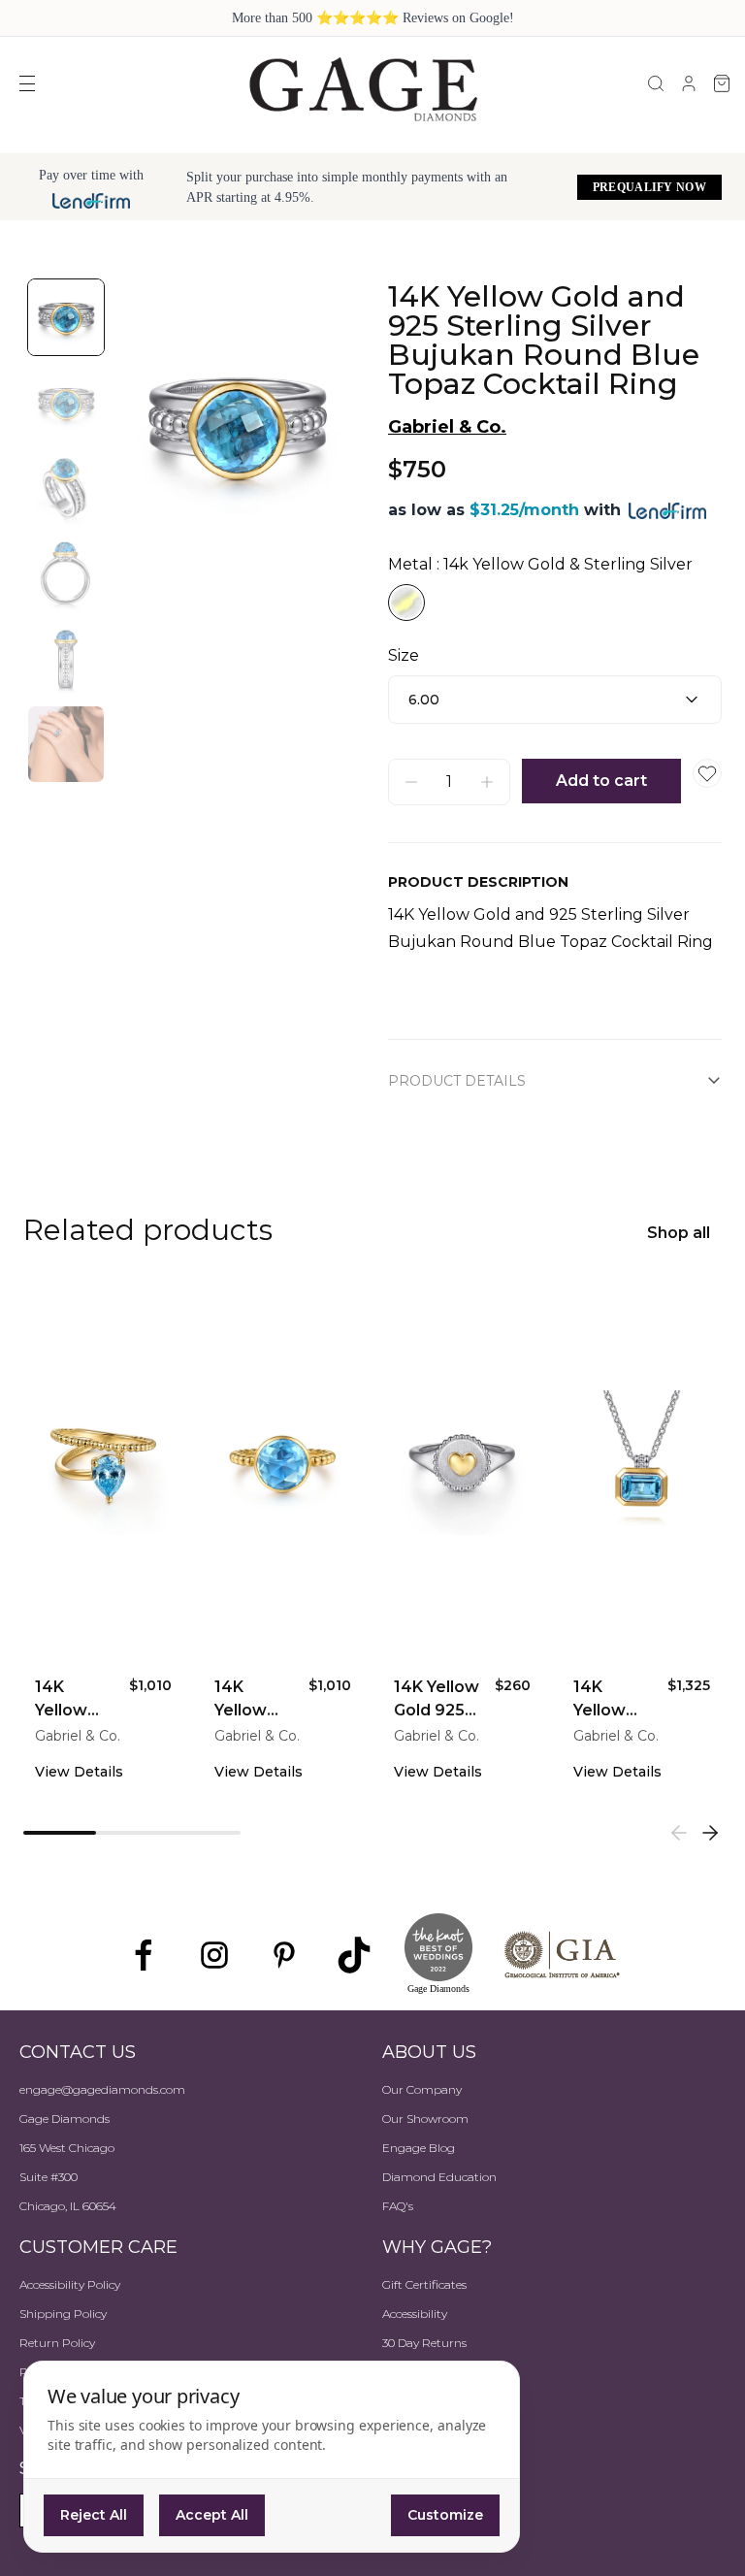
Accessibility (415, 2314)
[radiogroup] (555, 603)
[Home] (363, 88)
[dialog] (272, 2457)
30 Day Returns (424, 2343)
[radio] (406, 603)
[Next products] (710, 1833)
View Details (79, 1772)
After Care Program (437, 2372)
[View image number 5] (66, 659)
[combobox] (555, 700)
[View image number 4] (66, 573)
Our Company (422, 2089)
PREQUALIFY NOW (649, 187)
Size (404, 655)
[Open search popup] (656, 83)
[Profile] (689, 83)
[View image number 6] (66, 744)
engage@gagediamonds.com (102, 2089)
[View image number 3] (66, 488)
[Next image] (322, 425)
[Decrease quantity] (411, 782)
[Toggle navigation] (27, 83)
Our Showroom (425, 2119)
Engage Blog (419, 2148)
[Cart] (722, 83)
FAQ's (398, 2206)
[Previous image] (151, 425)
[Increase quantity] (487, 782)
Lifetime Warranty (433, 2401)
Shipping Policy (63, 2314)
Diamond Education (439, 2177)
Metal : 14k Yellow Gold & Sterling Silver (540, 564)
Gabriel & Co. (447, 427)
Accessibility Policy (70, 2284)
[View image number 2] (66, 403)
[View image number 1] (66, 317)
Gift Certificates (424, 2284)
